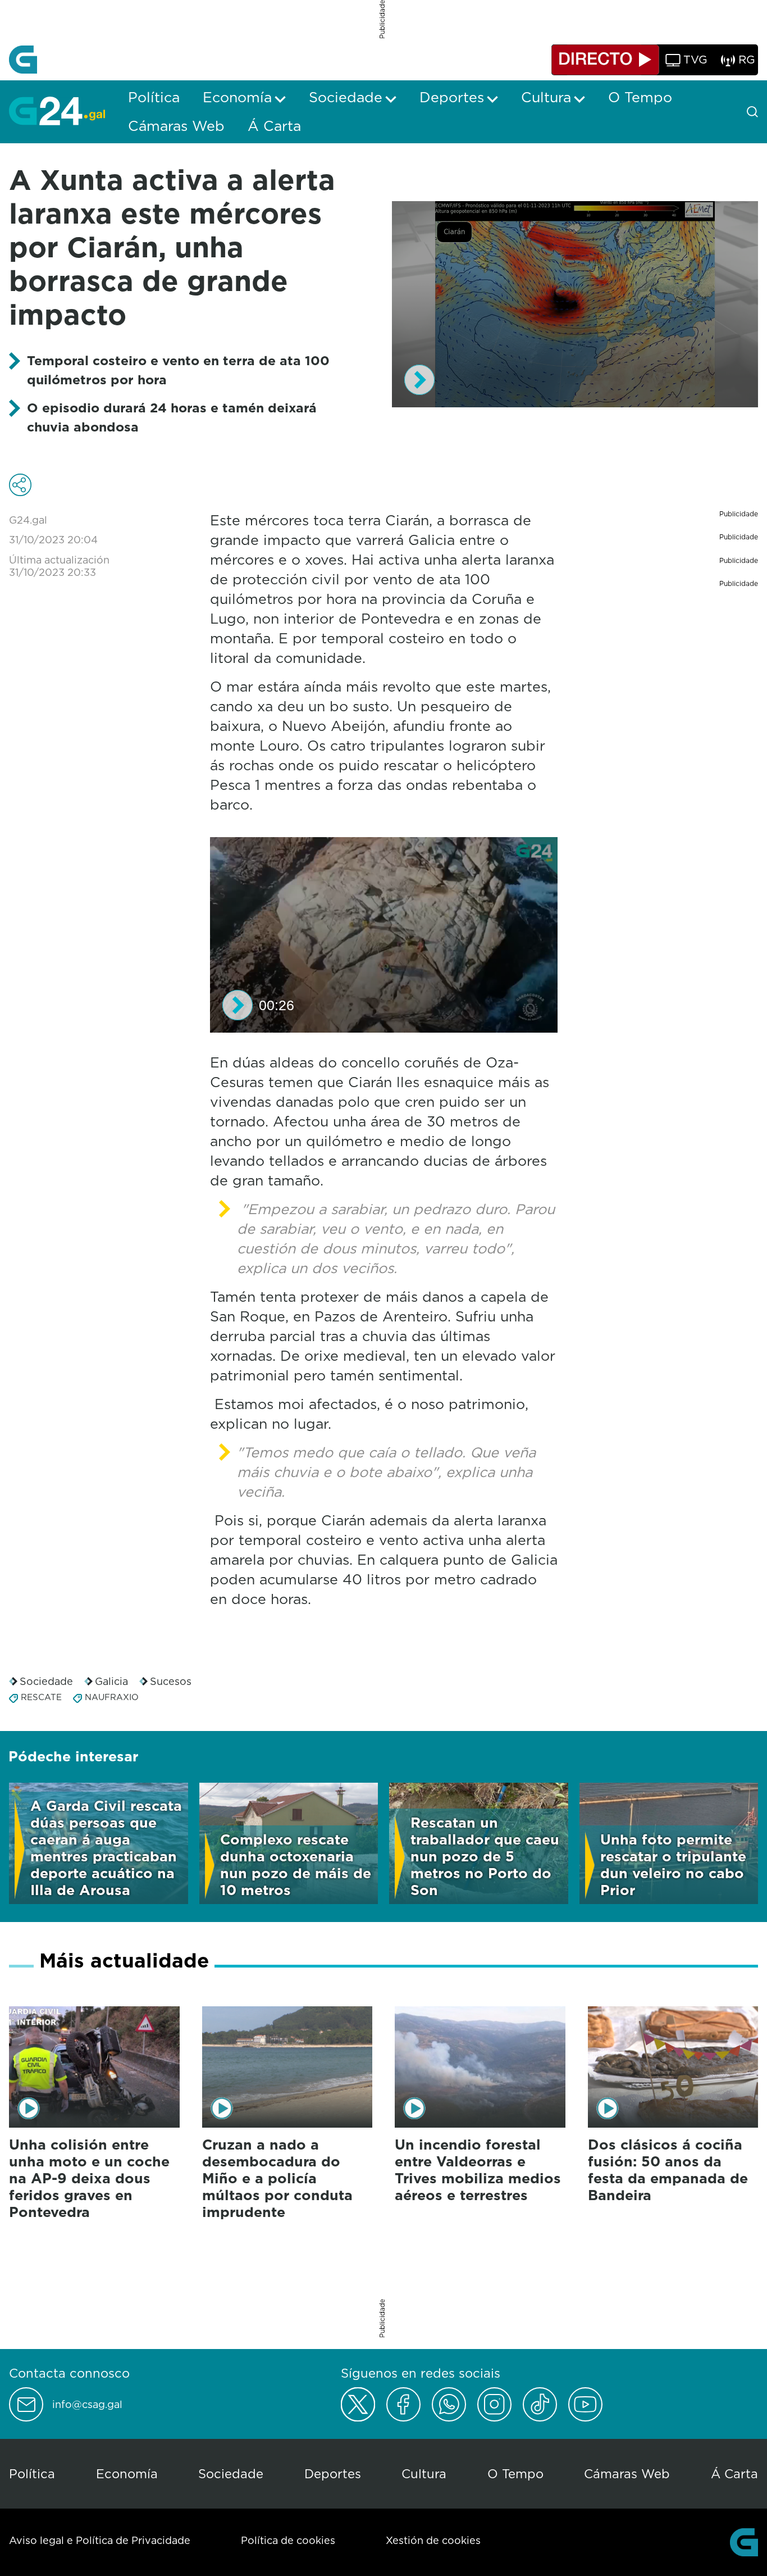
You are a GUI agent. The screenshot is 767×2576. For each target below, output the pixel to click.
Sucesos (171, 1681)
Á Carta (734, 2473)
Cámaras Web (627, 2473)
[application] (575, 304)
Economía (127, 2473)
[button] (419, 380)
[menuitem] (154, 97)
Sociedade (46, 1681)
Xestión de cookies (433, 2540)
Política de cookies (288, 2540)
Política (32, 2473)
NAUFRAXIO (112, 1697)
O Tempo (515, 2473)
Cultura (424, 2473)
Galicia (111, 1681)
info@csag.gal (87, 2405)
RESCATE (41, 1697)
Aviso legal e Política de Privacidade (100, 2540)
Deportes (333, 2473)
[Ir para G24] (57, 111)
